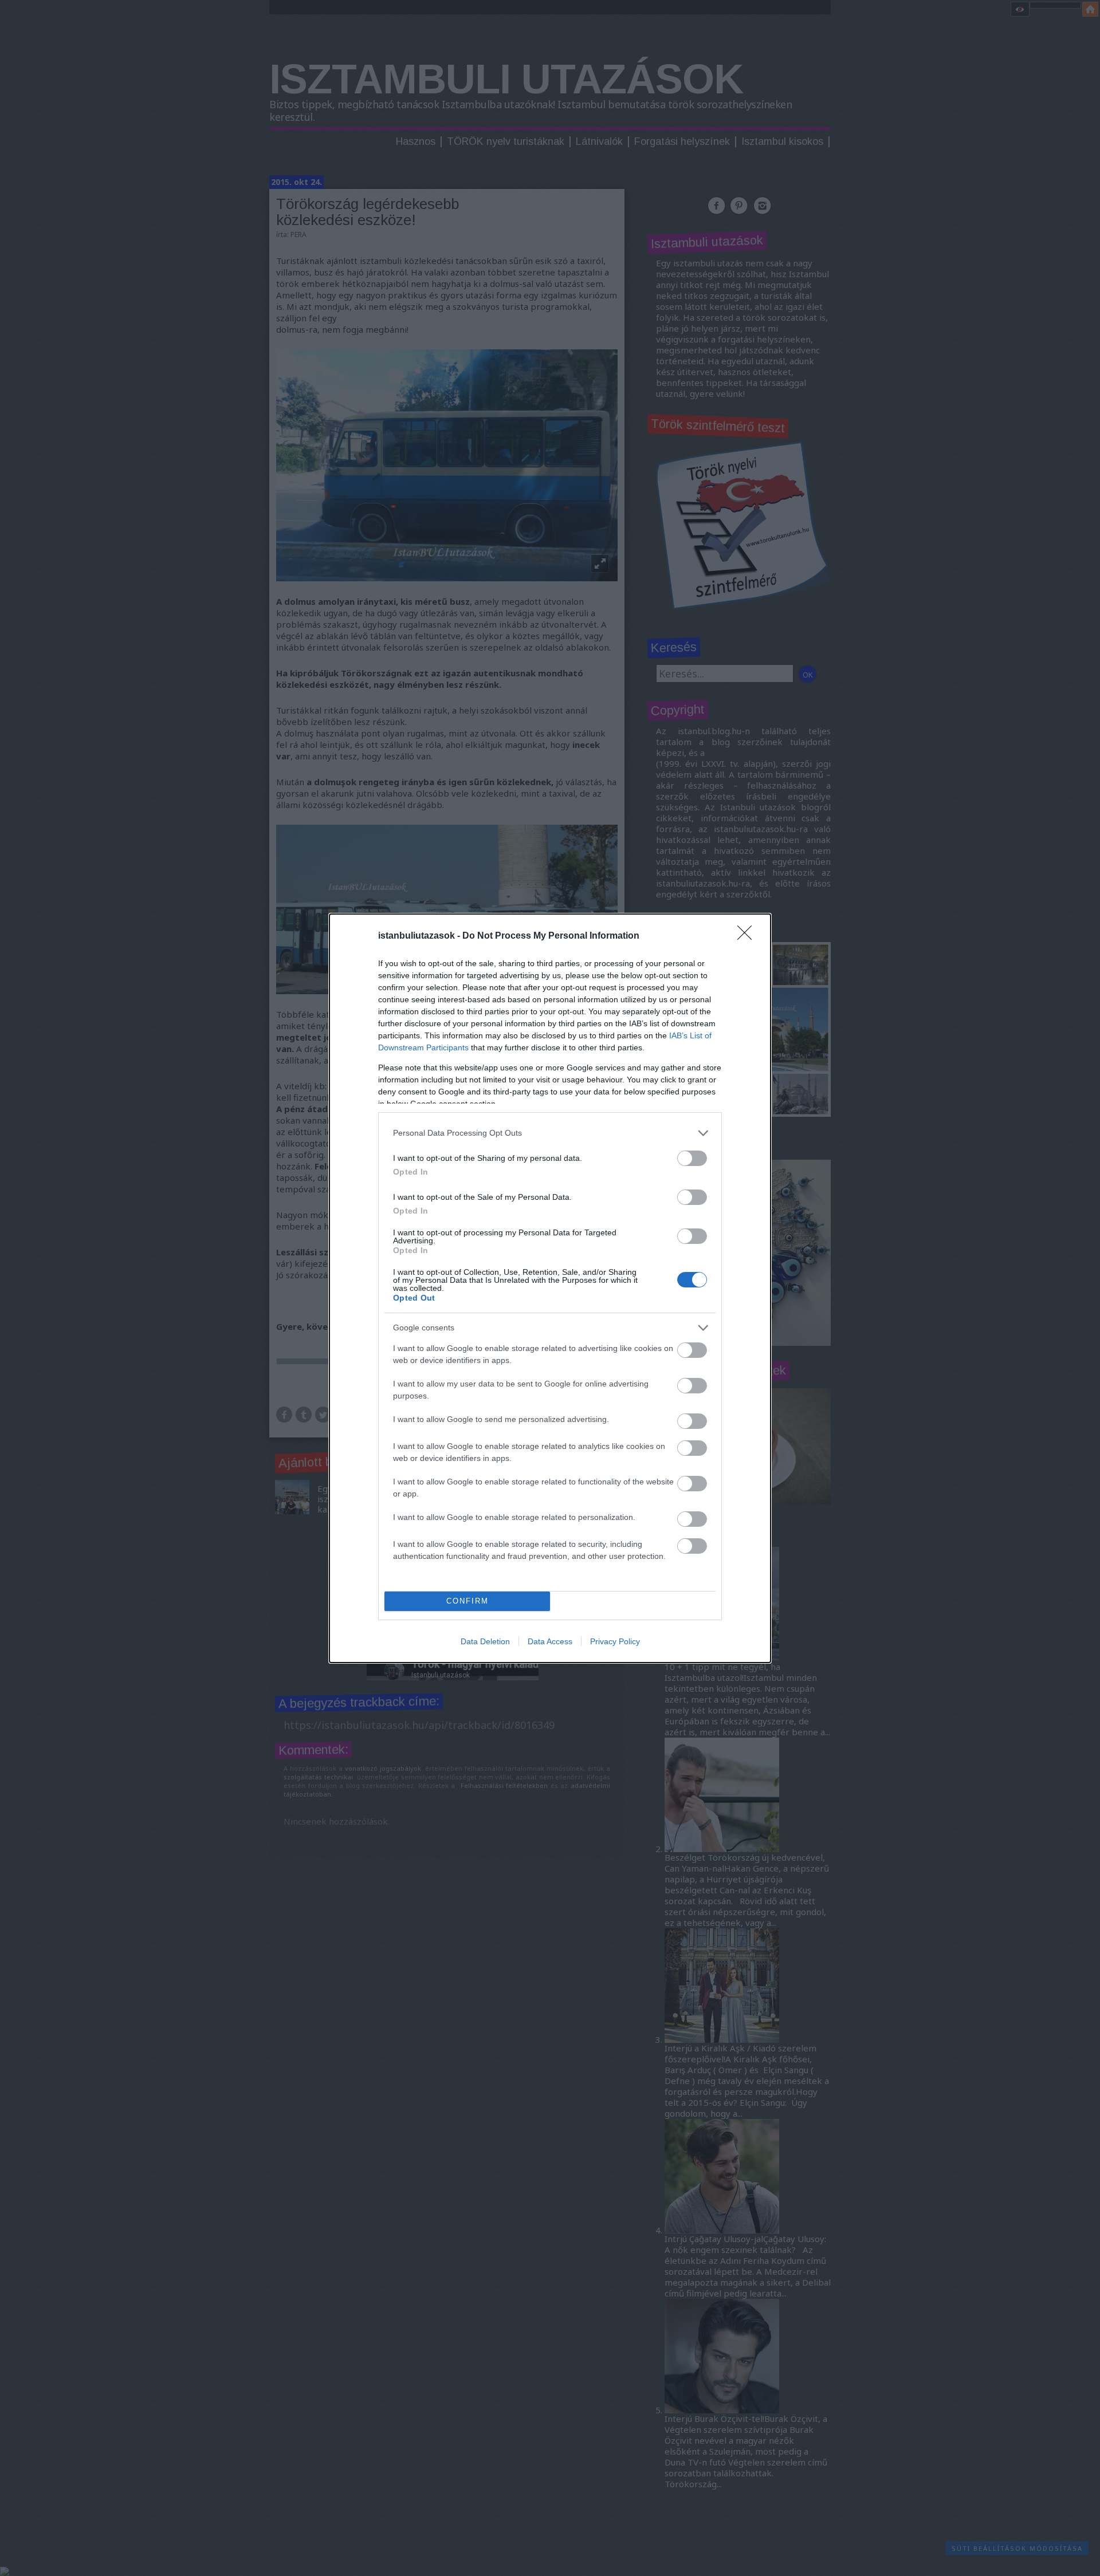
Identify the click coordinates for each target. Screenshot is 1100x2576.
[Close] (748, 936)
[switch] (692, 1158)
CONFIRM (467, 1601)
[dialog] (550, 1288)
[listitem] (550, 1133)
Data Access (550, 1641)
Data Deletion (485, 1641)
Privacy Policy (615, 1641)
